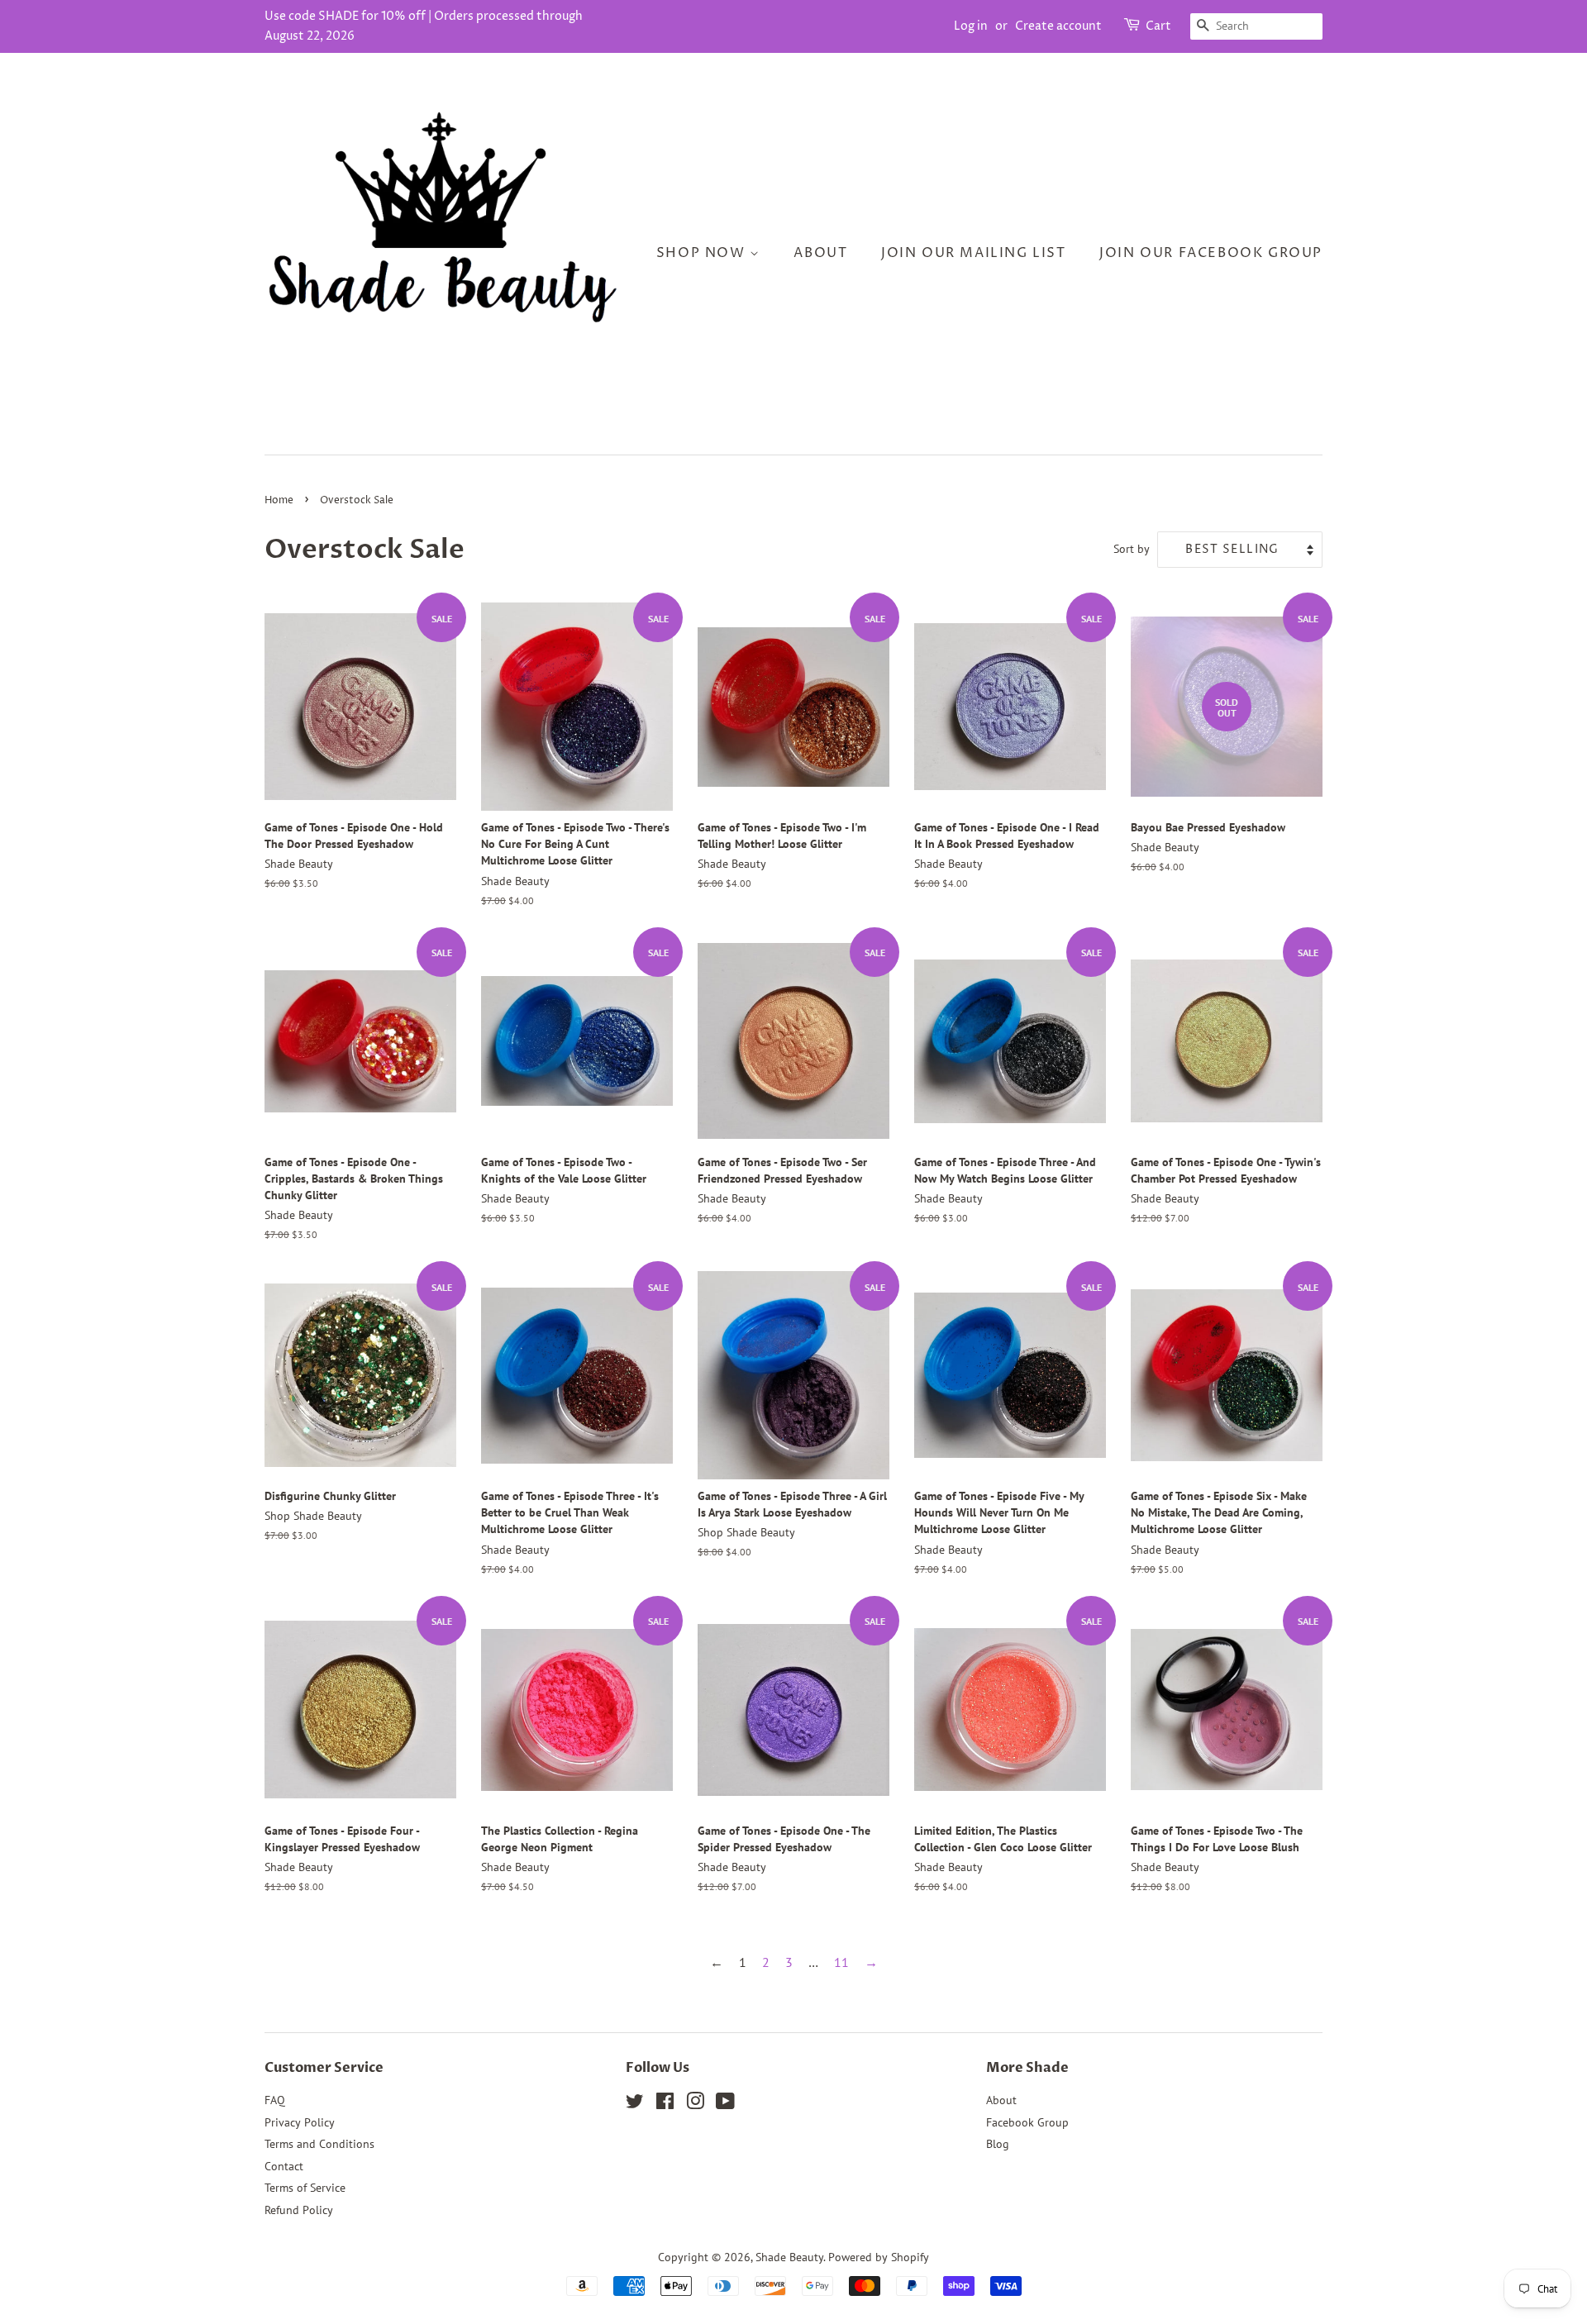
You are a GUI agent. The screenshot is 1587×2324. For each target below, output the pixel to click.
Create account (1058, 26)
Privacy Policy (300, 2122)
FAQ (275, 2100)
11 (841, 1962)
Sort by (1132, 548)
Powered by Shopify (879, 2257)
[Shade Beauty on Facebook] (665, 2104)
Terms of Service (305, 2188)
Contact (284, 2166)
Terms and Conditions (319, 2144)
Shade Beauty (789, 2257)
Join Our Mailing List (974, 253)
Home (279, 500)
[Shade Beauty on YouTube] (725, 2104)
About (820, 253)
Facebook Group (1027, 2122)
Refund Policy (299, 2210)
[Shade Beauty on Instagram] (695, 2104)
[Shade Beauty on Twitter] (635, 2104)
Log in (971, 26)
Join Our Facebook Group (1211, 253)
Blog (998, 2144)
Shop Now (703, 253)
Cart (1158, 26)
